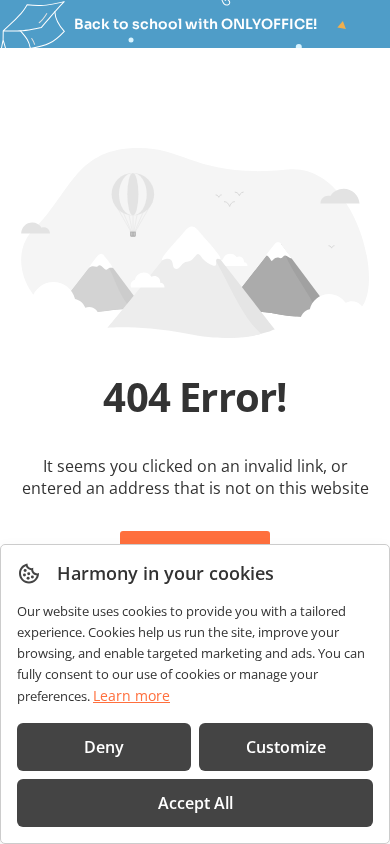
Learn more (131, 695)
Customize (286, 747)
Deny (104, 747)
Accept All (195, 803)
